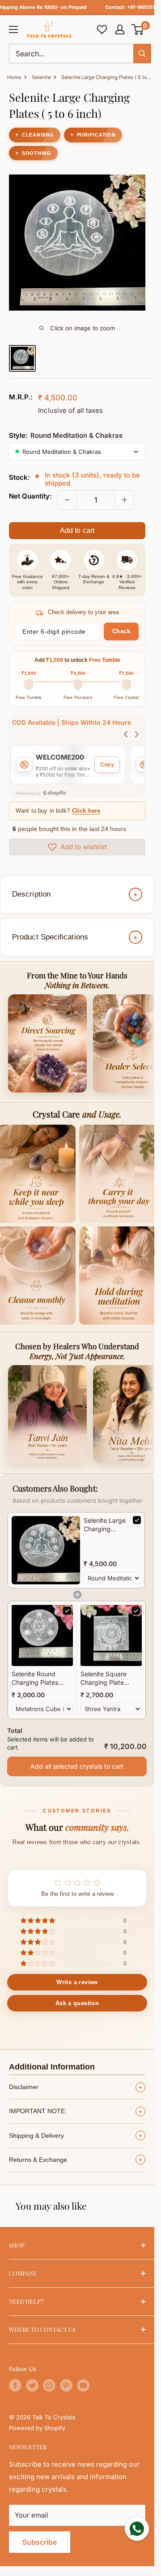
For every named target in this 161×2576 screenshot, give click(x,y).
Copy (107, 764)
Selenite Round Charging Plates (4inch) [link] (35, 1679)
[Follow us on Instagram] (49, 2385)
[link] (46, 1550)
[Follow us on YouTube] (83, 2385)
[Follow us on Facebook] (15, 2385)
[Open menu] (13, 29)
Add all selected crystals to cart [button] (77, 1766)
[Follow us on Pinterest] (66, 2385)
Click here (86, 811)
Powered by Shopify (37, 2428)
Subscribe (40, 2542)
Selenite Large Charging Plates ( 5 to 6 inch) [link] (105, 1525)
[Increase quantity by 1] (124, 500)
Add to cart (77, 530)
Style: (66, 435)
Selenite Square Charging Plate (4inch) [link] (104, 1679)
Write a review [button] (77, 1982)
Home (14, 77)
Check (121, 631)
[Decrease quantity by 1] (67, 500)
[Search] (142, 54)
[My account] (120, 29)
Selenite (41, 77)
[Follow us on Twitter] (32, 2385)
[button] (138, 29)
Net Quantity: (30, 496)
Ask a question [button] (77, 2003)
